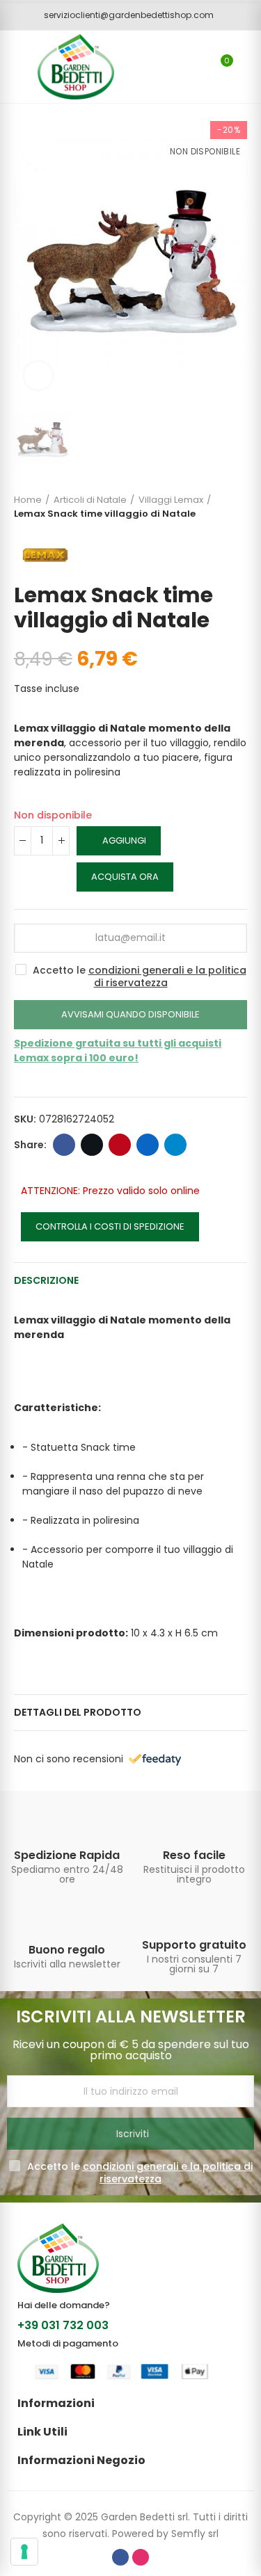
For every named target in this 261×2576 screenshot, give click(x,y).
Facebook (64, 1145)
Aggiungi (124, 840)
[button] (124, 15)
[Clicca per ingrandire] (38, 376)
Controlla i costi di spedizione (110, 1226)
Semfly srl (195, 2534)
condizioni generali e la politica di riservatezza (167, 976)
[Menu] (14, 67)
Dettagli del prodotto (78, 1712)
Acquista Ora (125, 877)
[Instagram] (141, 2557)
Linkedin (148, 1145)
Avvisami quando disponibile (130, 1014)
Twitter (92, 1145)
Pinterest (120, 1145)
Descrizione (46, 1280)
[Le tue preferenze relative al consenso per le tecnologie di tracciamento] (24, 2552)
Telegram (175, 1145)
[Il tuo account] (247, 67)
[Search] (197, 67)
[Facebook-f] (120, 2557)
